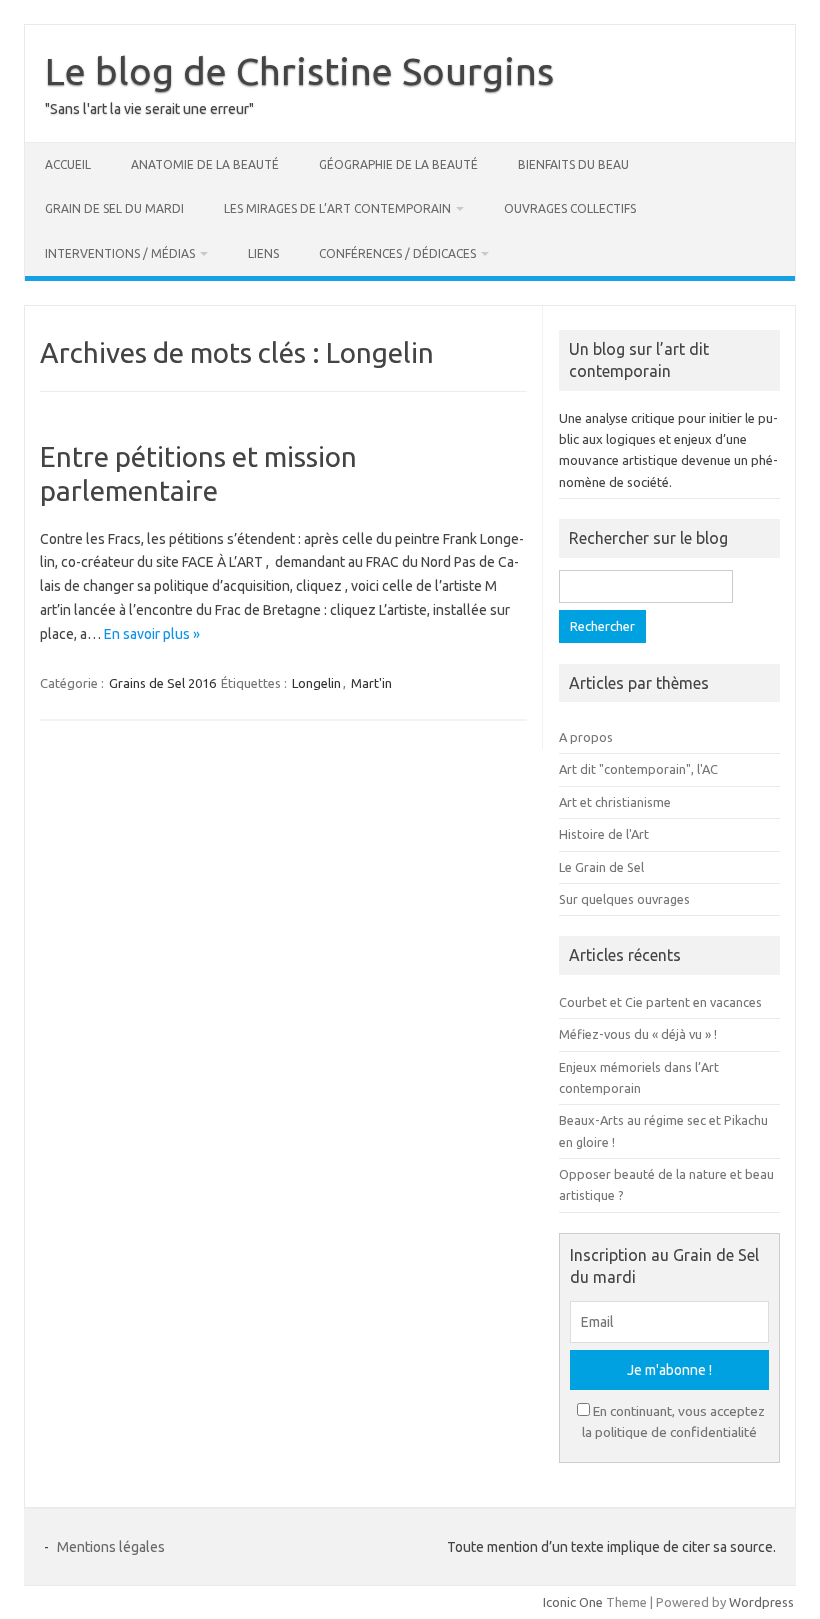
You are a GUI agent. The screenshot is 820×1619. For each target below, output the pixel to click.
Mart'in (371, 683)
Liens (263, 253)
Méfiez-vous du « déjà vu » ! (638, 1034)
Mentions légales (111, 1547)
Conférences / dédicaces (397, 253)
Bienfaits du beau (573, 164)
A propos (586, 737)
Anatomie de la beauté (205, 164)
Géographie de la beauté (398, 164)
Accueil (68, 164)
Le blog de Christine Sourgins (299, 71)
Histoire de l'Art (604, 834)
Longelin (316, 683)
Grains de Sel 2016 (162, 683)
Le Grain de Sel (601, 867)
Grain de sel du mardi (114, 208)
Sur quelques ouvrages (624, 899)
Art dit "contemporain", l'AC (638, 769)
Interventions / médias (120, 253)
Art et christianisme (615, 802)
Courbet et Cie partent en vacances (660, 1002)
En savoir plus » (152, 634)
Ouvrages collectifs (570, 208)
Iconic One (573, 1602)
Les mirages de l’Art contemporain (337, 208)
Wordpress (761, 1602)
